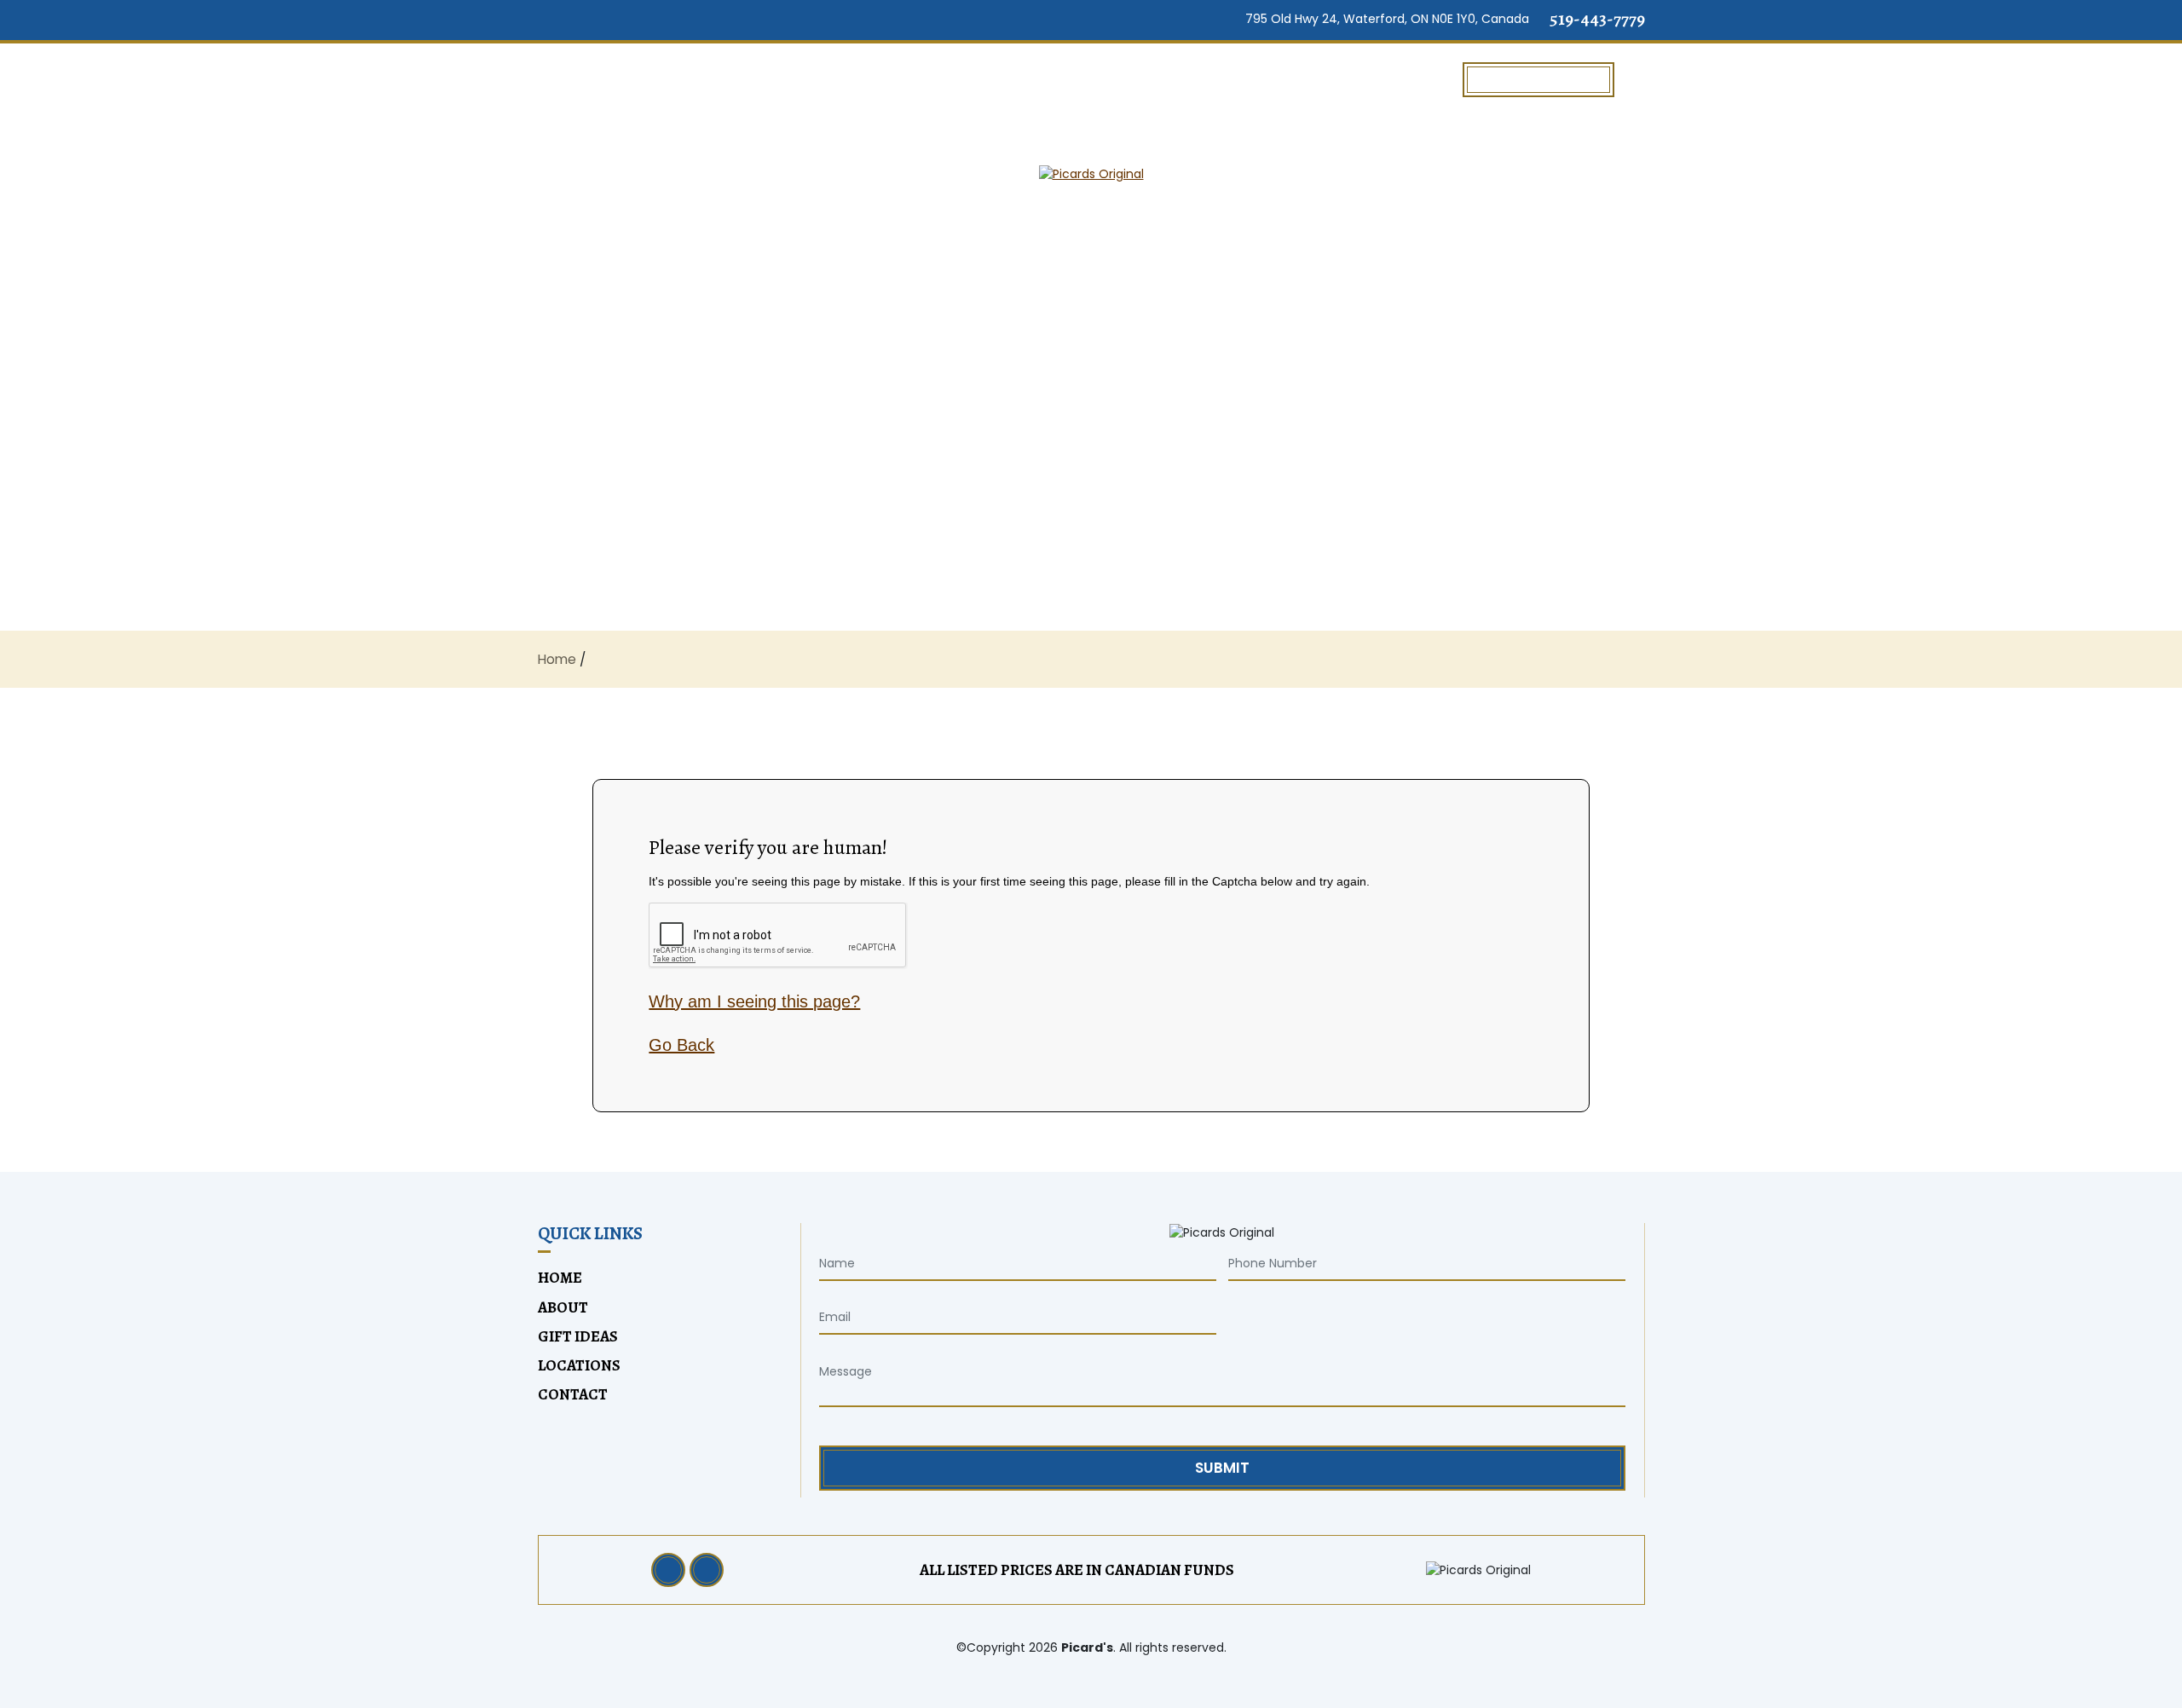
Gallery (1245, 79)
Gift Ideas (1387, 79)
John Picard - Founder (892, 79)
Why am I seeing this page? (754, 1001)
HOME (590, 79)
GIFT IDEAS (578, 1336)
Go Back (681, 1045)
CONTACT (573, 1394)
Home (557, 659)
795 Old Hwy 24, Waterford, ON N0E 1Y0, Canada (1385, 19)
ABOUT (701, 79)
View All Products (1538, 79)
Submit (1222, 1468)
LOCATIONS (1103, 79)
